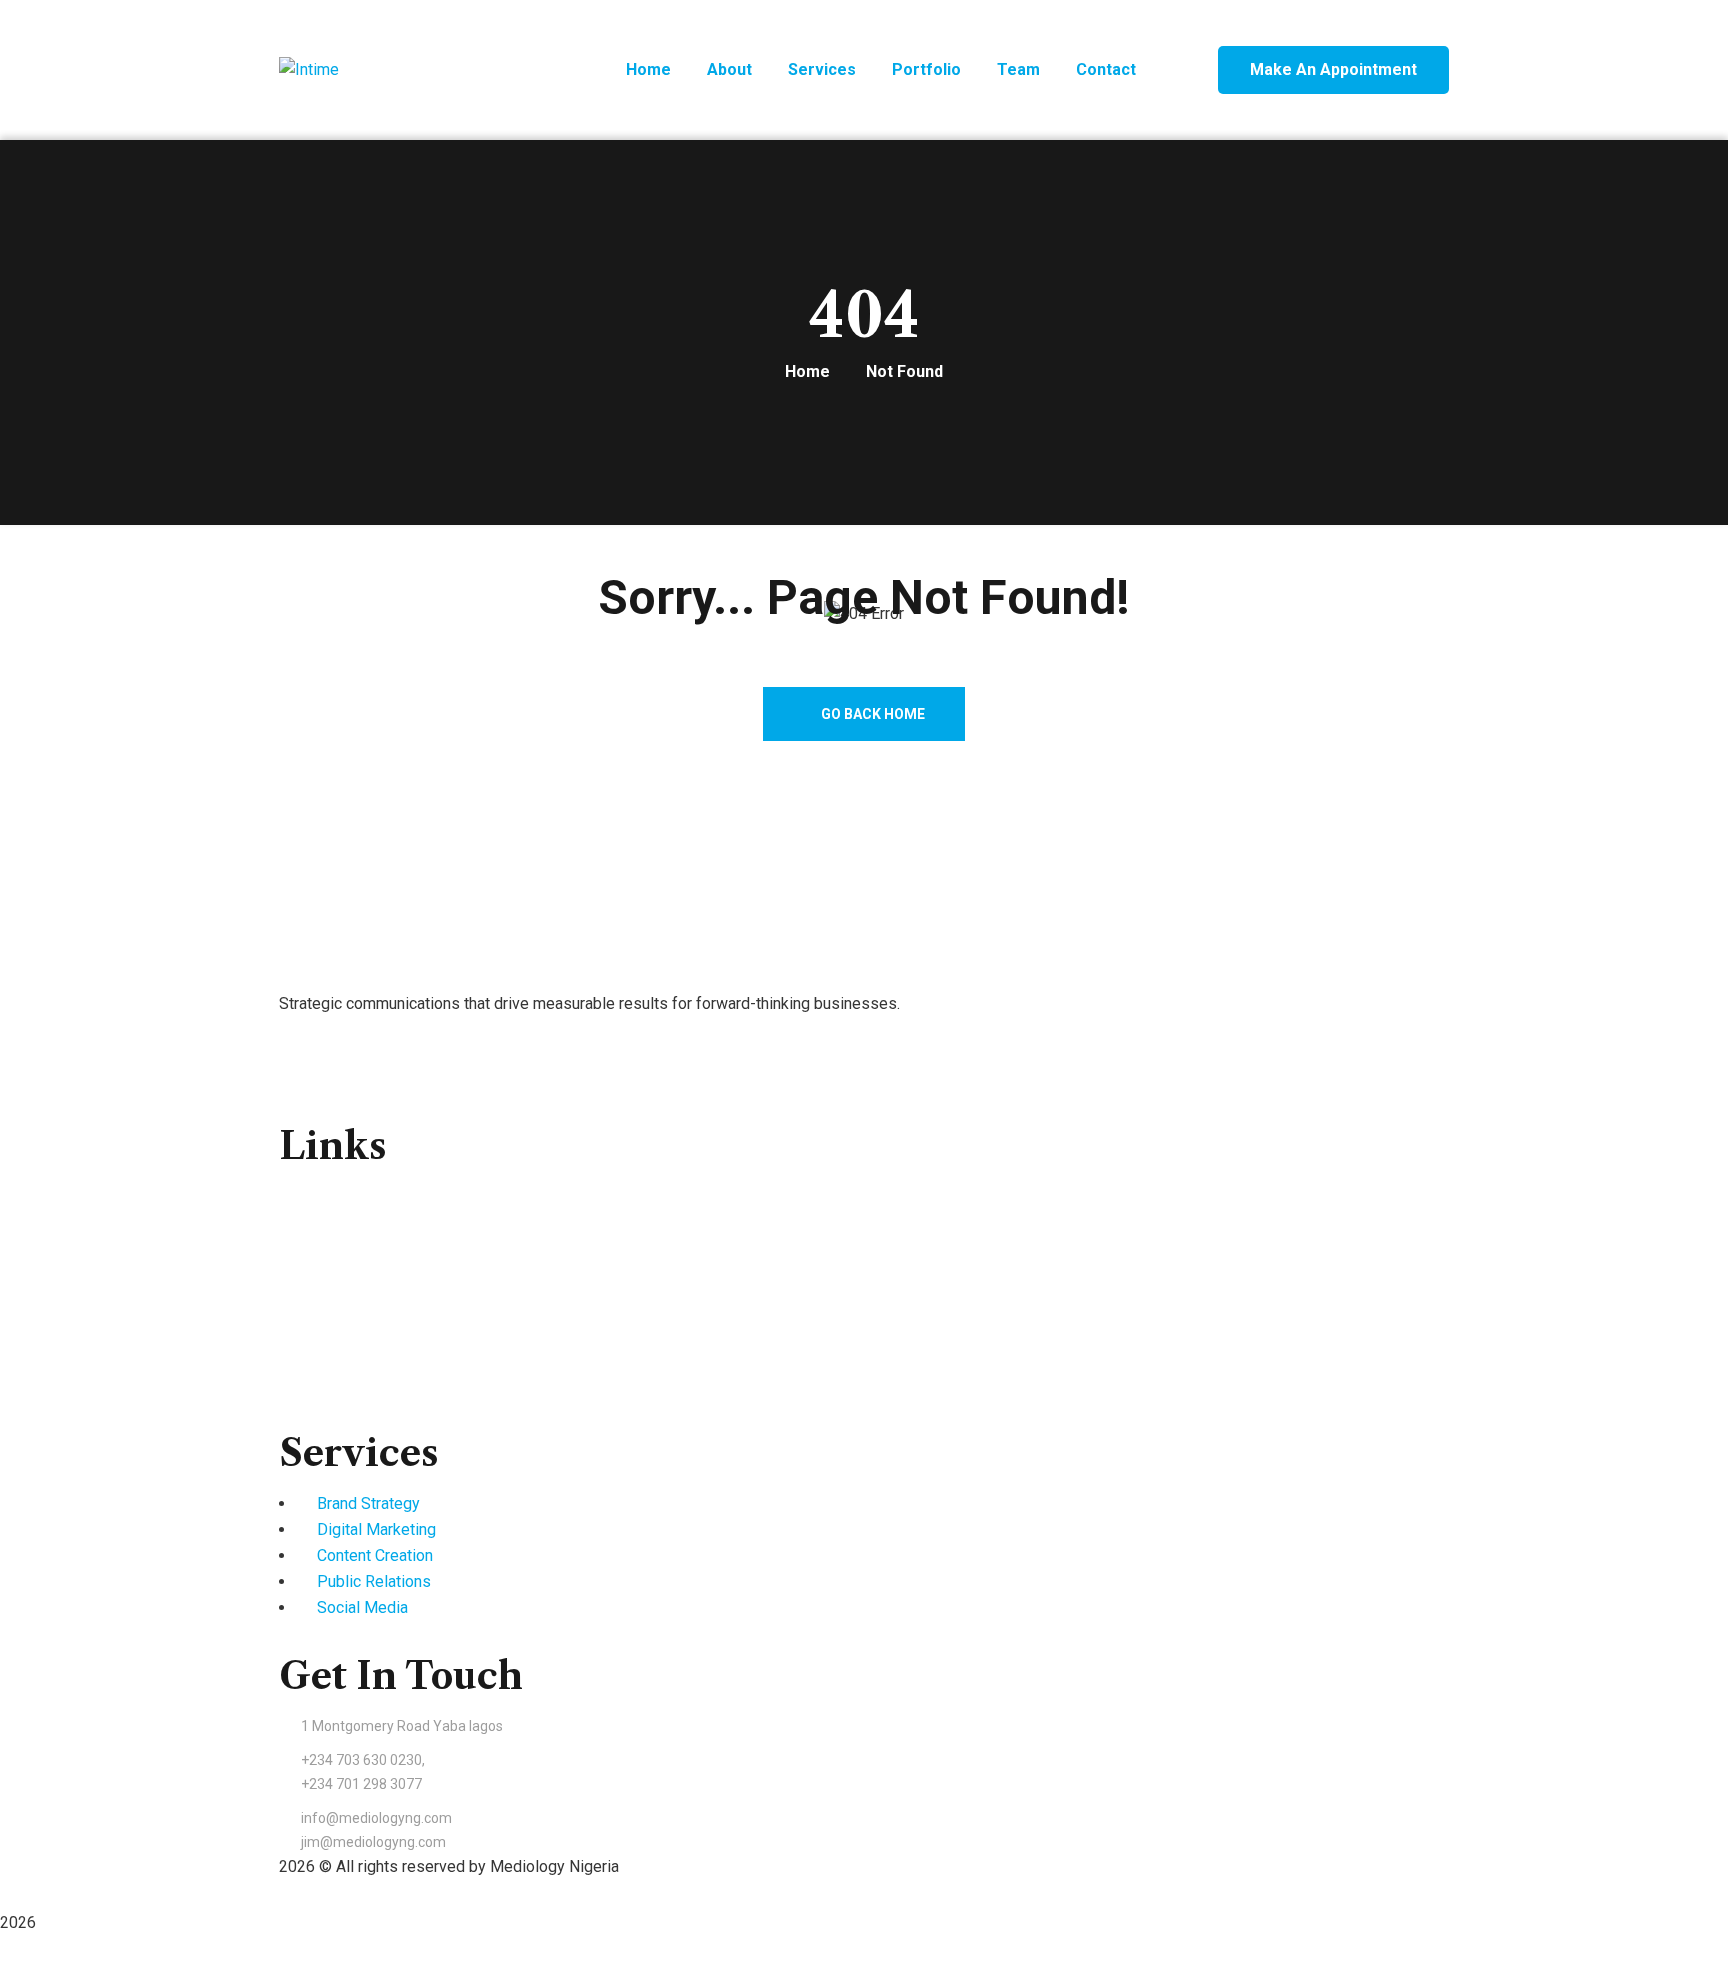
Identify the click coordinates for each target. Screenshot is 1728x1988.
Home (807, 371)
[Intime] (309, 70)
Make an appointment (1333, 69)
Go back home (871, 714)
